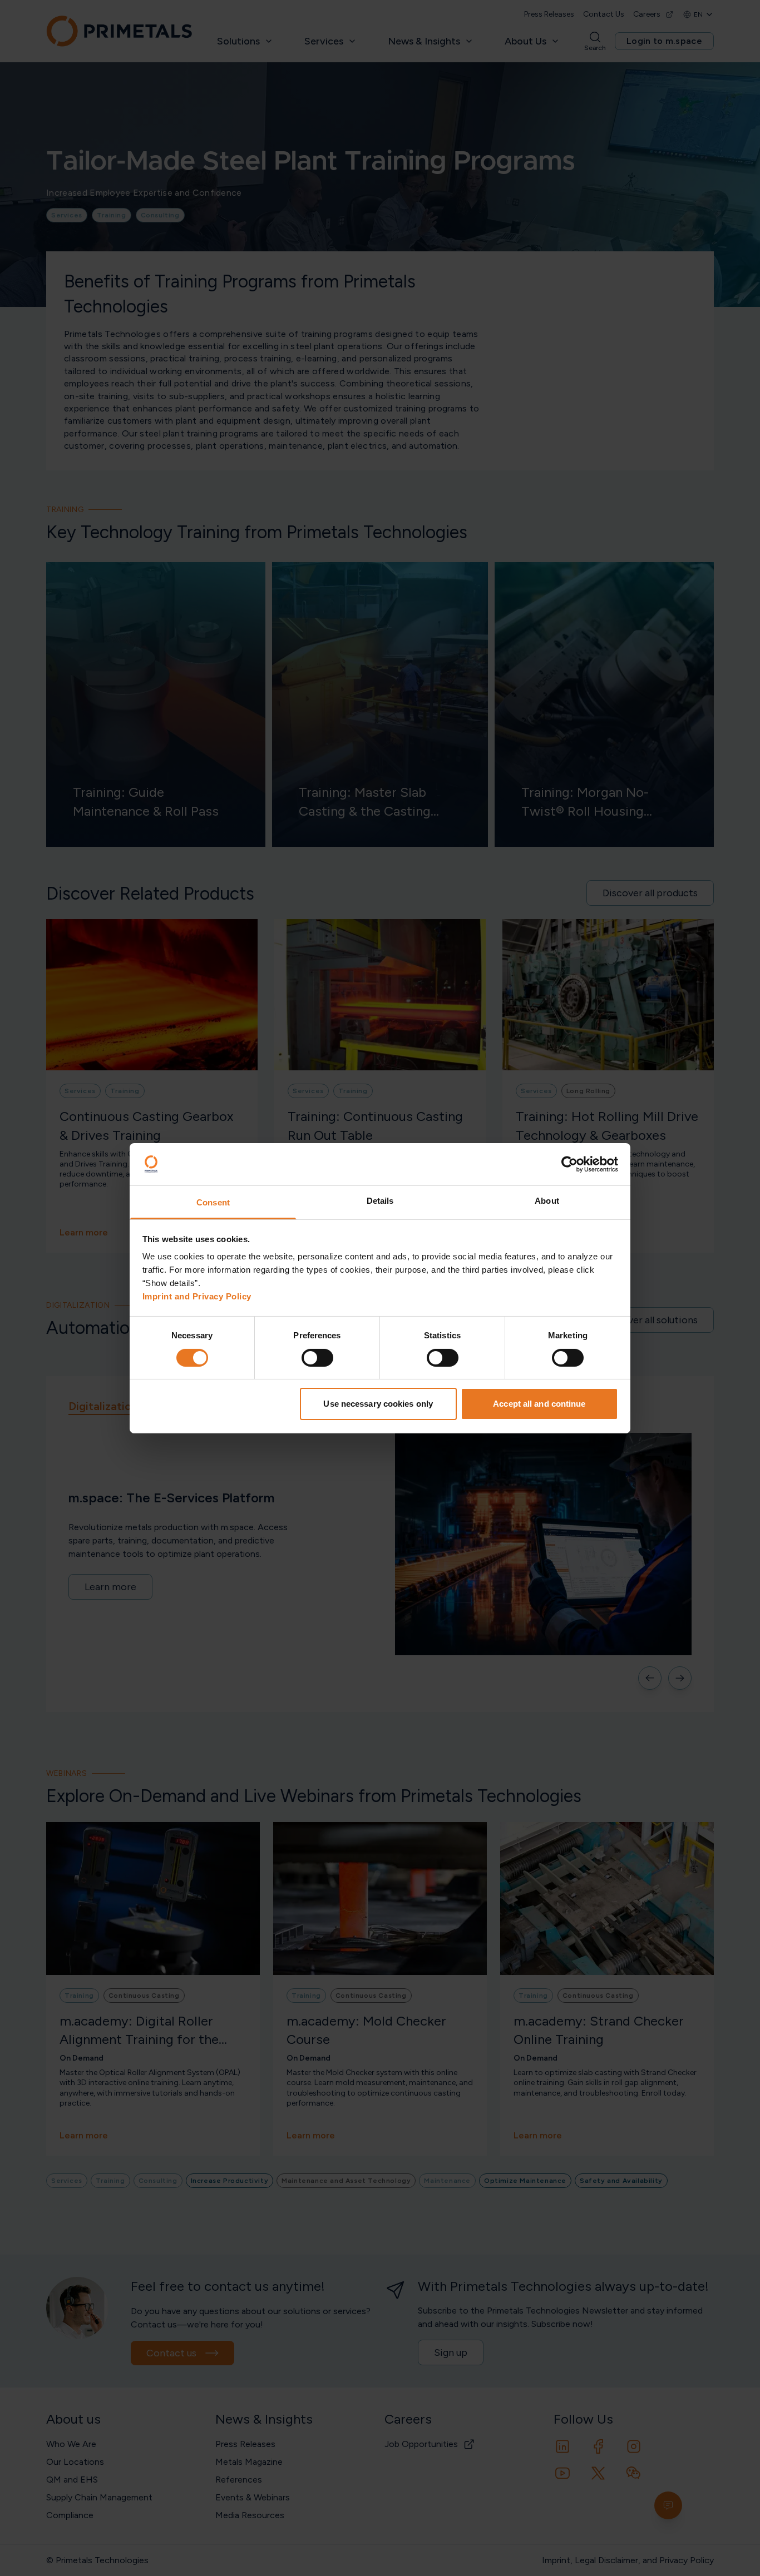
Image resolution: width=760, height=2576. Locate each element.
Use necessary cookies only (378, 1404)
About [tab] (547, 1201)
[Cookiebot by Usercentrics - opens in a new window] (569, 1164)
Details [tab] (380, 1201)
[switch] (317, 1358)
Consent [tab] (213, 1202)
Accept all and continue (539, 1404)
